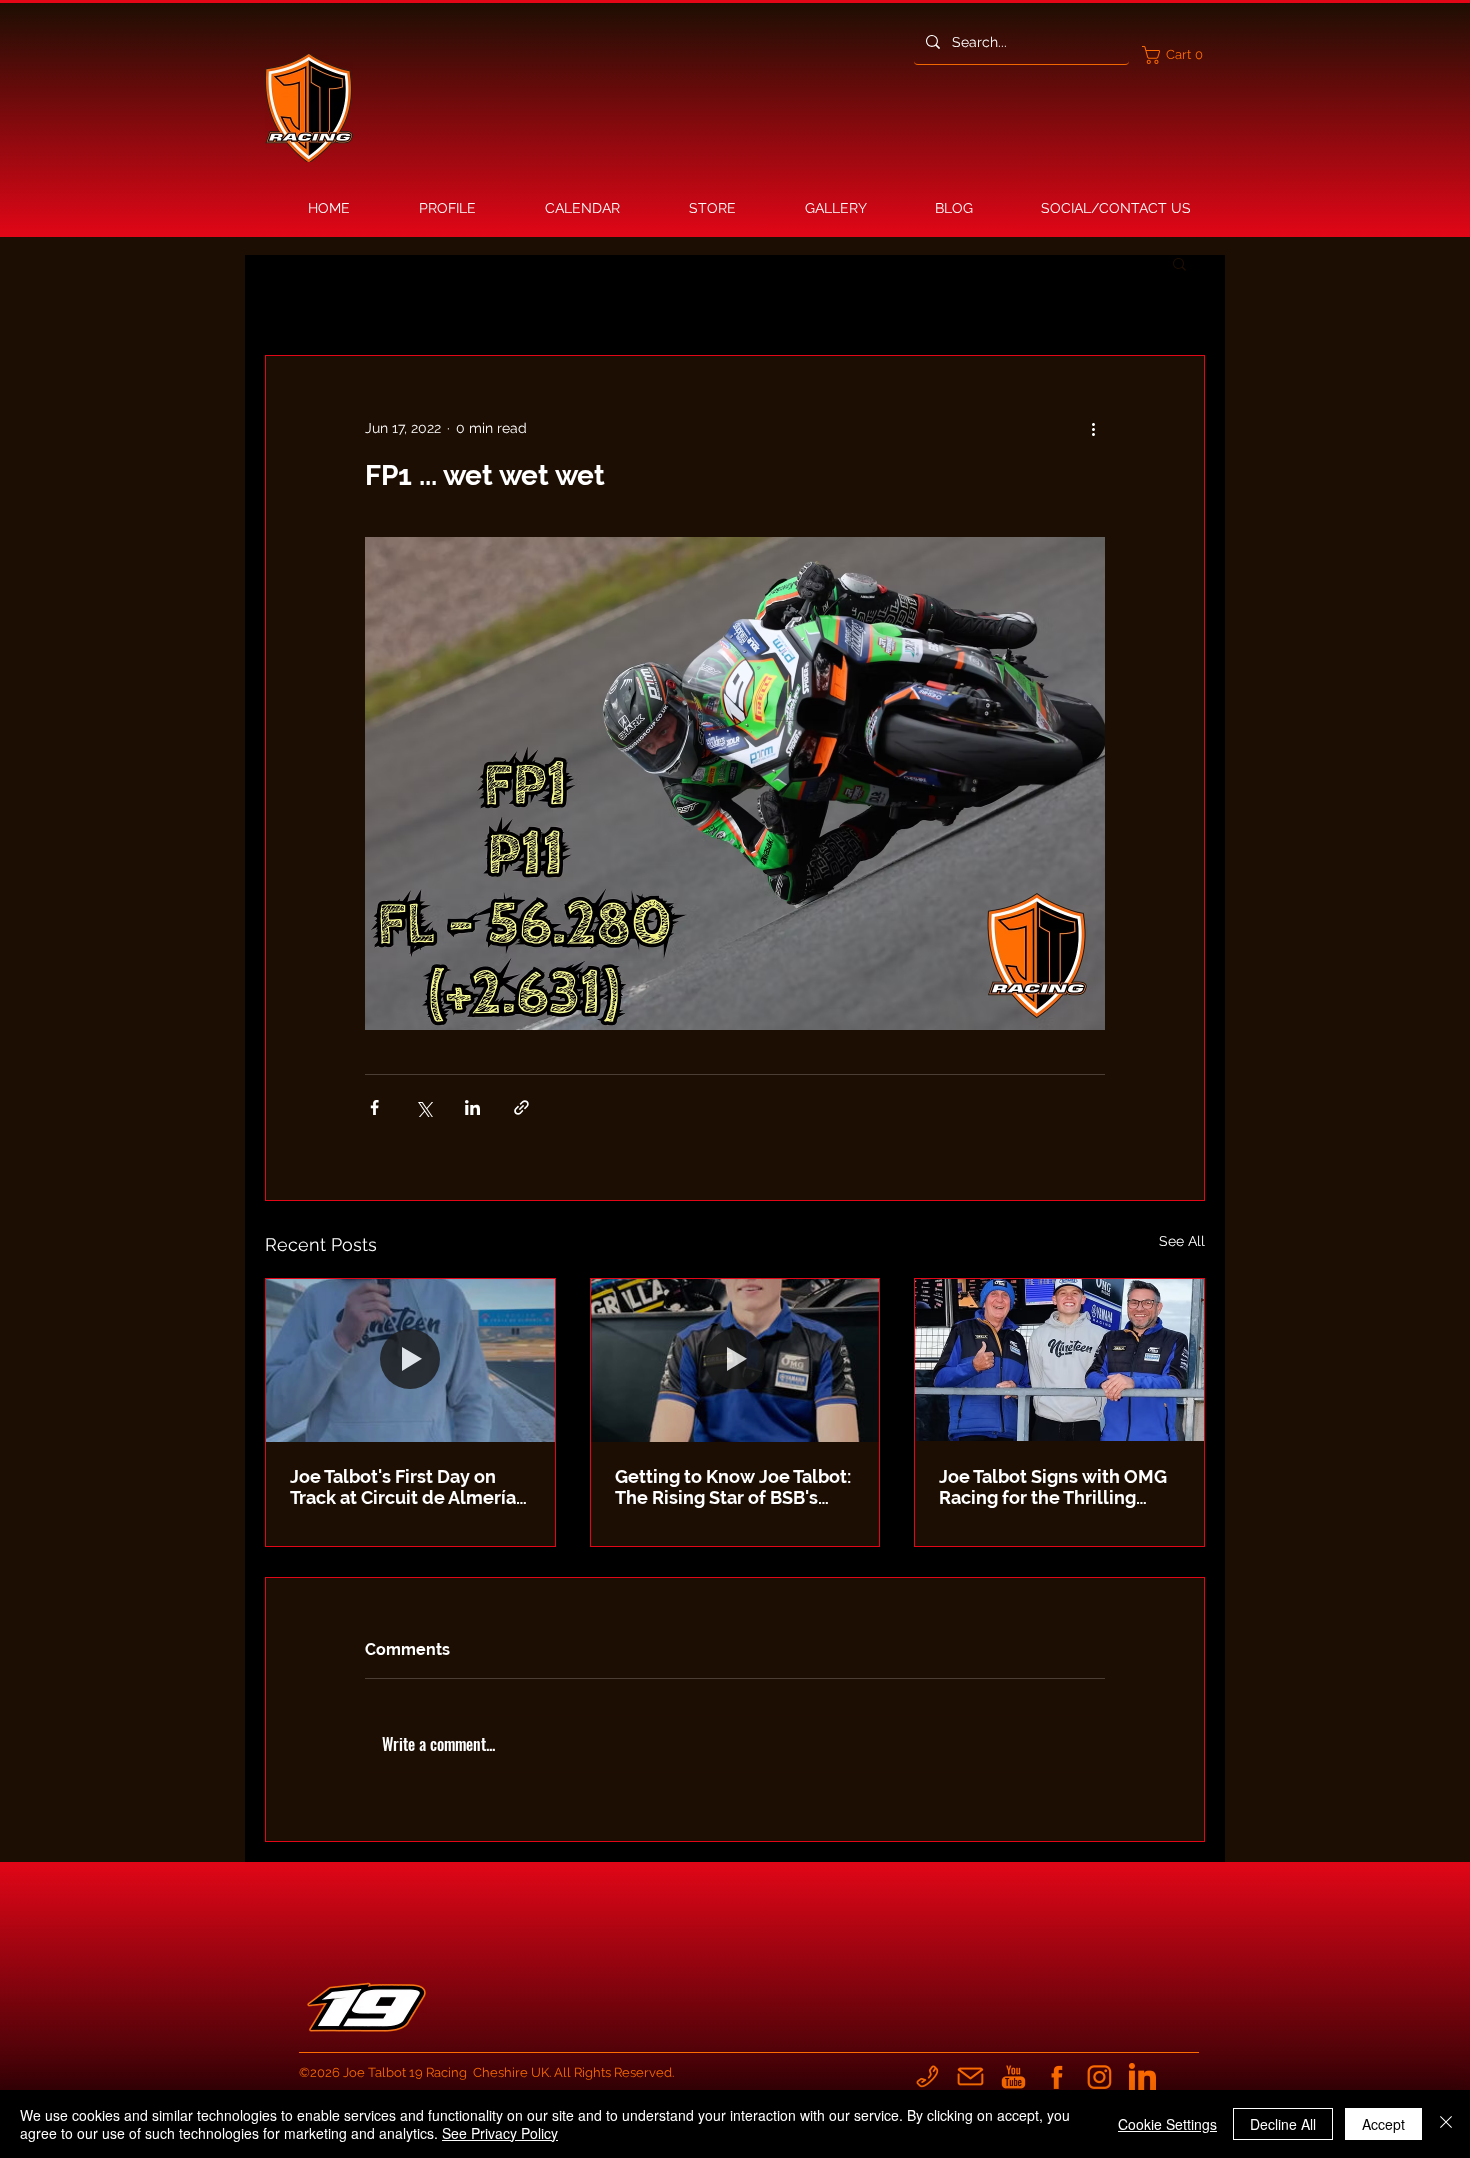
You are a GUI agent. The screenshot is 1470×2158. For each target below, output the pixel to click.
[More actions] (1093, 428)
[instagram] (1099, 2076)
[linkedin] (1142, 2076)
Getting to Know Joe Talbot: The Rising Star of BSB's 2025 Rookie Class (733, 1487)
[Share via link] (521, 1107)
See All (1182, 1241)
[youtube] (1013, 2076)
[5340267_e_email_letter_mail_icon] (970, 2076)
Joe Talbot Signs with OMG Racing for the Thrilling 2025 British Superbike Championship (1053, 1487)
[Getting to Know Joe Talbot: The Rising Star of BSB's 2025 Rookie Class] (735, 1360)
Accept (1383, 2124)
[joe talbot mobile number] (927, 2076)
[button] (1177, 55)
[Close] (1446, 2124)
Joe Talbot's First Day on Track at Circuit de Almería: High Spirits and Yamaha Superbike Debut (405, 1487)
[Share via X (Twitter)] (423, 1107)
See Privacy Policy (500, 2133)
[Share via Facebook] (374, 1107)
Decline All (1283, 2124)
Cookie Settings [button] (1167, 2124)
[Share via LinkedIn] (472, 1107)
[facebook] (1056, 2076)
